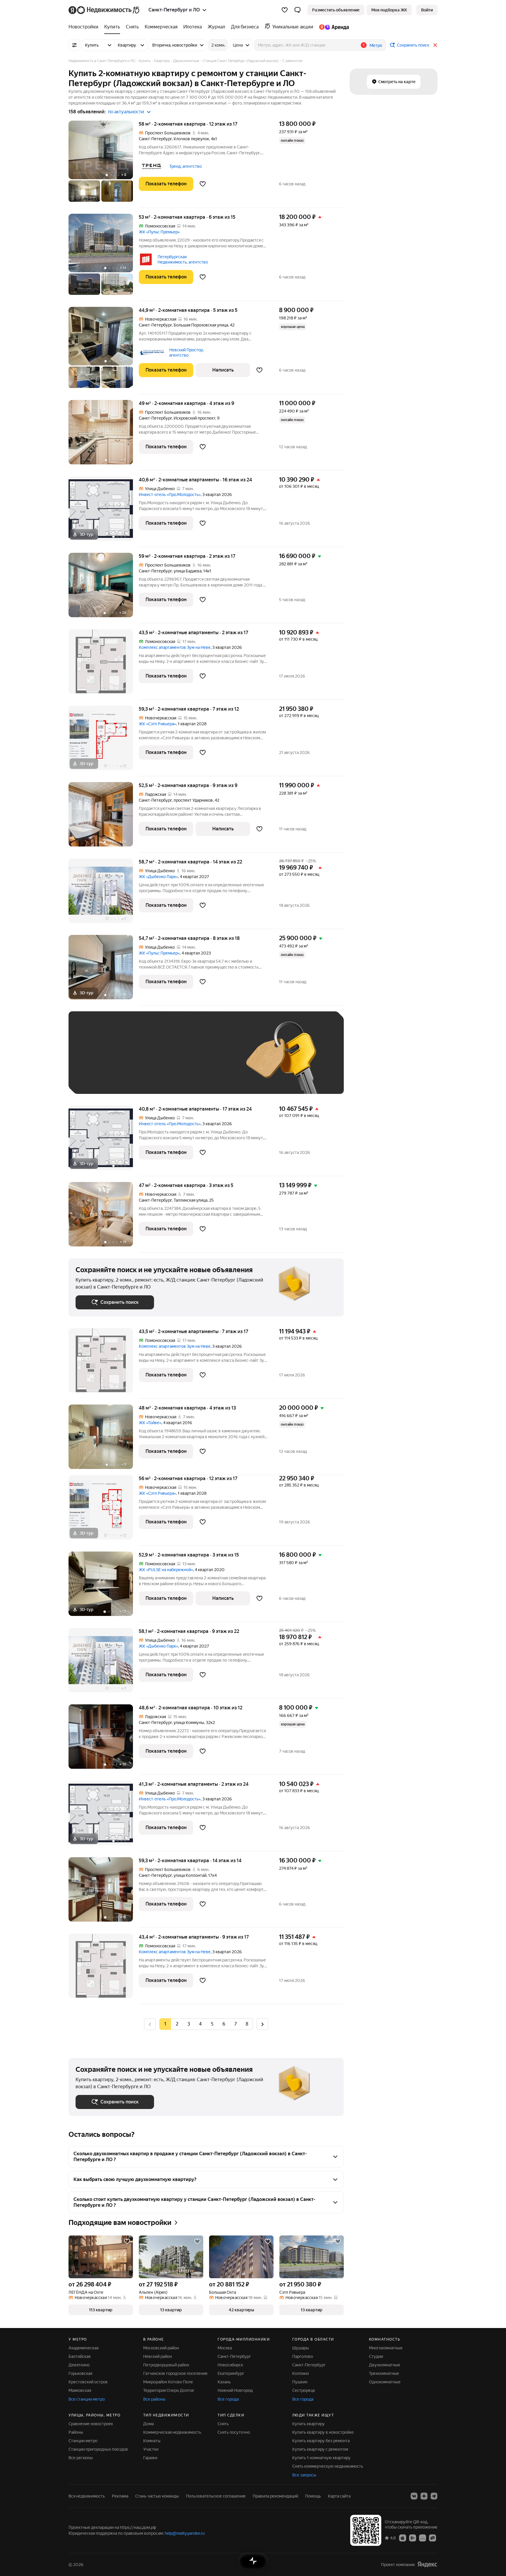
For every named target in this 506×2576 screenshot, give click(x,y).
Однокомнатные (385, 2382)
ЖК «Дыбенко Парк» (158, 877)
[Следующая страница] (262, 2024)
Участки (151, 2449)
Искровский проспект (194, 418)
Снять (223, 2424)
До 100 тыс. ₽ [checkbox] (211, 1061)
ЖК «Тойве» (150, 1423)
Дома (148, 2424)
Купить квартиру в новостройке (323, 2432)
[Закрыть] (435, 45)
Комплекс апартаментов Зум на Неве (175, 647)
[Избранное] (285, 10)
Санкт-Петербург (155, 139)
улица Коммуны (189, 1723)
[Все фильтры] (74, 45)
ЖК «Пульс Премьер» (159, 232)
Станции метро (83, 2441)
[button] (298, 10)
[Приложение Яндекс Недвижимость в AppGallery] (423, 2538)
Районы (76, 2432)
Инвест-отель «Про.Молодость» (170, 495)
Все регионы (81, 2458)
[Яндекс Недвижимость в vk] (414, 2496)
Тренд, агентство (186, 166)
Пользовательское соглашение (216, 2496)
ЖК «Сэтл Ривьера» (157, 724)
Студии (376, 2356)
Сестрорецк (304, 2390)
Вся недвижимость (87, 2496)
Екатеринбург (231, 2373)
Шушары (301, 2348)
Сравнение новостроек (91, 2424)
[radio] (177, 2024)
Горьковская (80, 2373)
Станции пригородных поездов (98, 2449)
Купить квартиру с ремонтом (320, 2449)
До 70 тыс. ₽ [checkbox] (172, 1061)
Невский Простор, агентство (187, 353)
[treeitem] (85, 27)
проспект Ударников (193, 800)
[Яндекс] (427, 2564)
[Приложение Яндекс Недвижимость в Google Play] (413, 2538)
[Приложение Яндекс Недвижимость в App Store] (403, 2538)
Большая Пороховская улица (201, 325)
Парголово (303, 2356)
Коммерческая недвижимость (172, 2432)
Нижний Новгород (235, 2390)
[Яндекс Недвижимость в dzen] (424, 2496)
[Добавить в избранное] (203, 184)
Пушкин (300, 2382)
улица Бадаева (188, 571)
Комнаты (152, 2441)
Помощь (313, 2496)
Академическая (83, 2348)
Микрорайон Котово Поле (168, 2382)
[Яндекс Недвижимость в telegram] (434, 2496)
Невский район (158, 2356)
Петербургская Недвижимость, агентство (183, 259)
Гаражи (150, 2458)
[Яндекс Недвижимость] (104, 10)
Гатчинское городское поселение (175, 2373)
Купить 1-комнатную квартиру (321, 2458)
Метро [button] (376, 45)
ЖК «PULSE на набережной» (166, 1570)
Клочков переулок (191, 139)
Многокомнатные (386, 2348)
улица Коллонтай (190, 1875)
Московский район (161, 2348)
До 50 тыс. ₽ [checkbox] (133, 1061)
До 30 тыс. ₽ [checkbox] (94, 1061)
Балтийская (80, 2356)
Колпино (301, 2373)
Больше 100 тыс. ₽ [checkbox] (101, 1078)
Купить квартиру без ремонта (321, 2441)
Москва (225, 2348)
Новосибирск (230, 2365)
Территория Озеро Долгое (169, 2390)
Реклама (120, 2496)
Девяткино (79, 2365)
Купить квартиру (308, 2424)
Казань (224, 2382)
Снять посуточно (234, 2432)
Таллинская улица (190, 1200)
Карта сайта (339, 2496)
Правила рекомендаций (275, 2496)
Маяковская (80, 2390)
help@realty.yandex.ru (185, 2533)
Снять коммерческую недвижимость (328, 2466)
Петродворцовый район (166, 2365)
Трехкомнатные (384, 2373)
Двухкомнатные (385, 2365)
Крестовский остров (88, 2382)
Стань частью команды (157, 2496)
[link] (427, 10)
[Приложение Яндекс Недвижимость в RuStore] (433, 2538)
